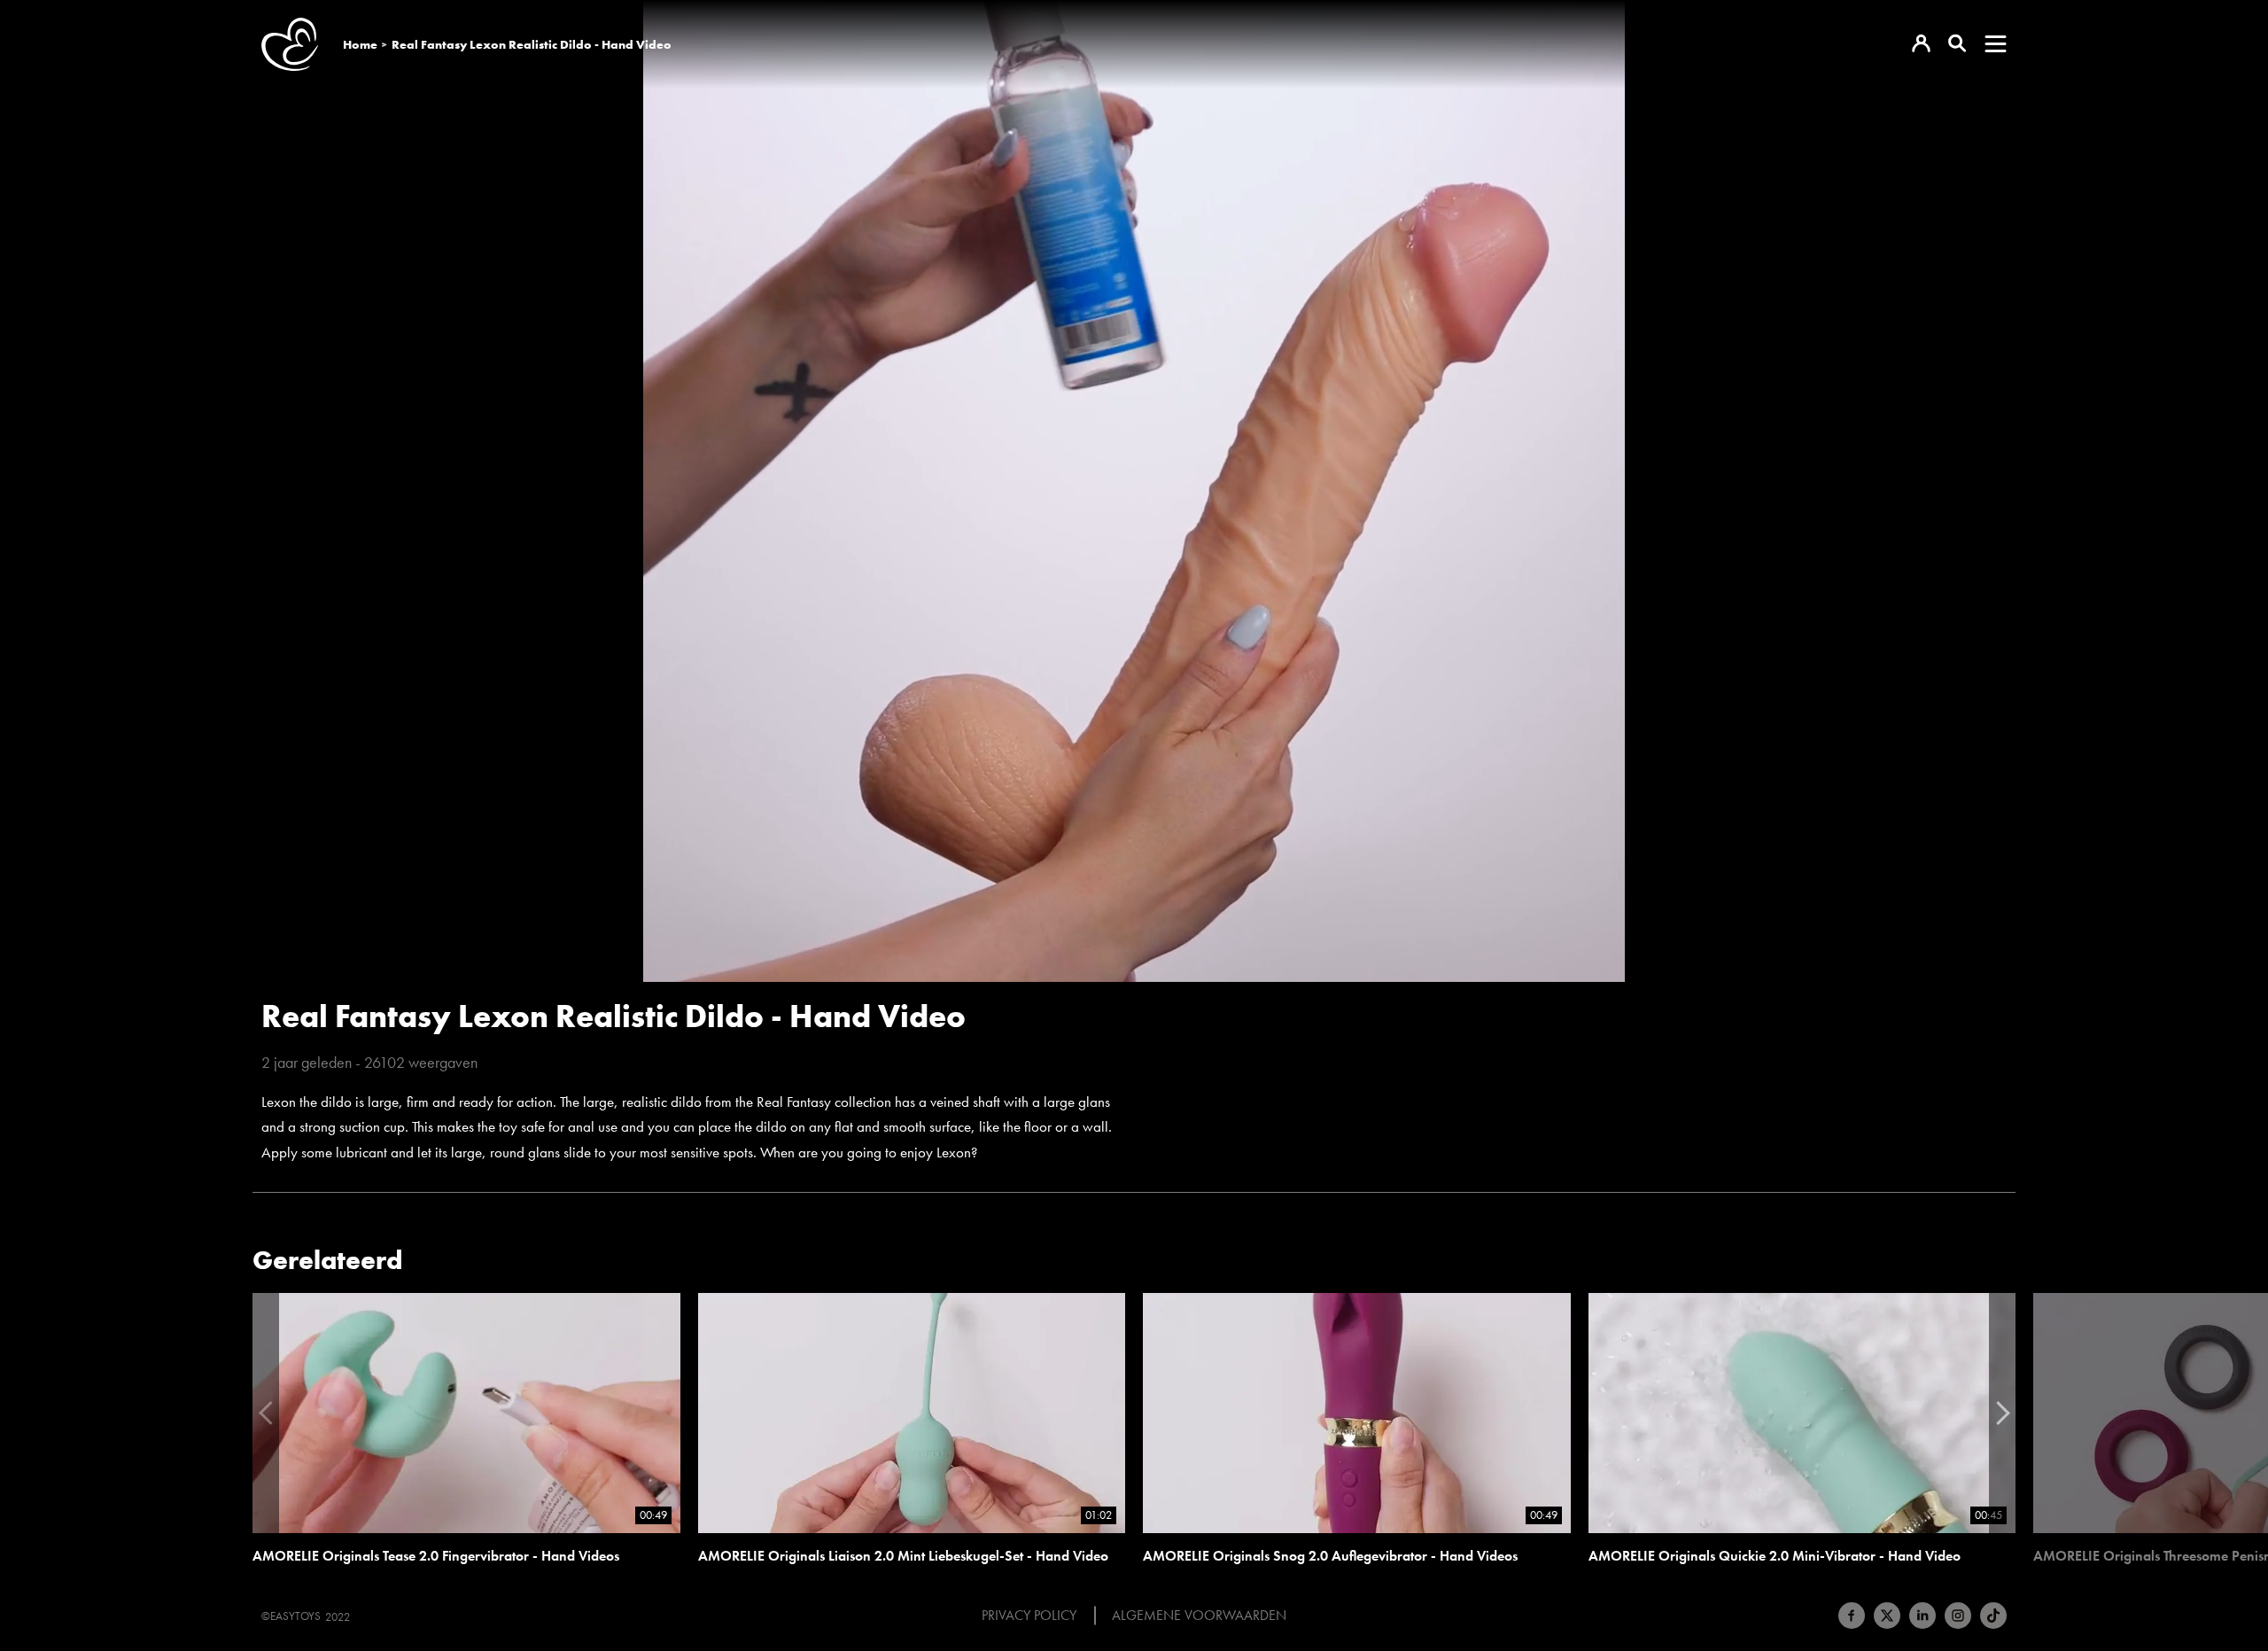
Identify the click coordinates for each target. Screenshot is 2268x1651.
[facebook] (1852, 1616)
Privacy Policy (1029, 1616)
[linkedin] (1922, 1616)
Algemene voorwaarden (1199, 1616)
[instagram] (1958, 1616)
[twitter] (1887, 1616)
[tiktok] (1993, 1616)
